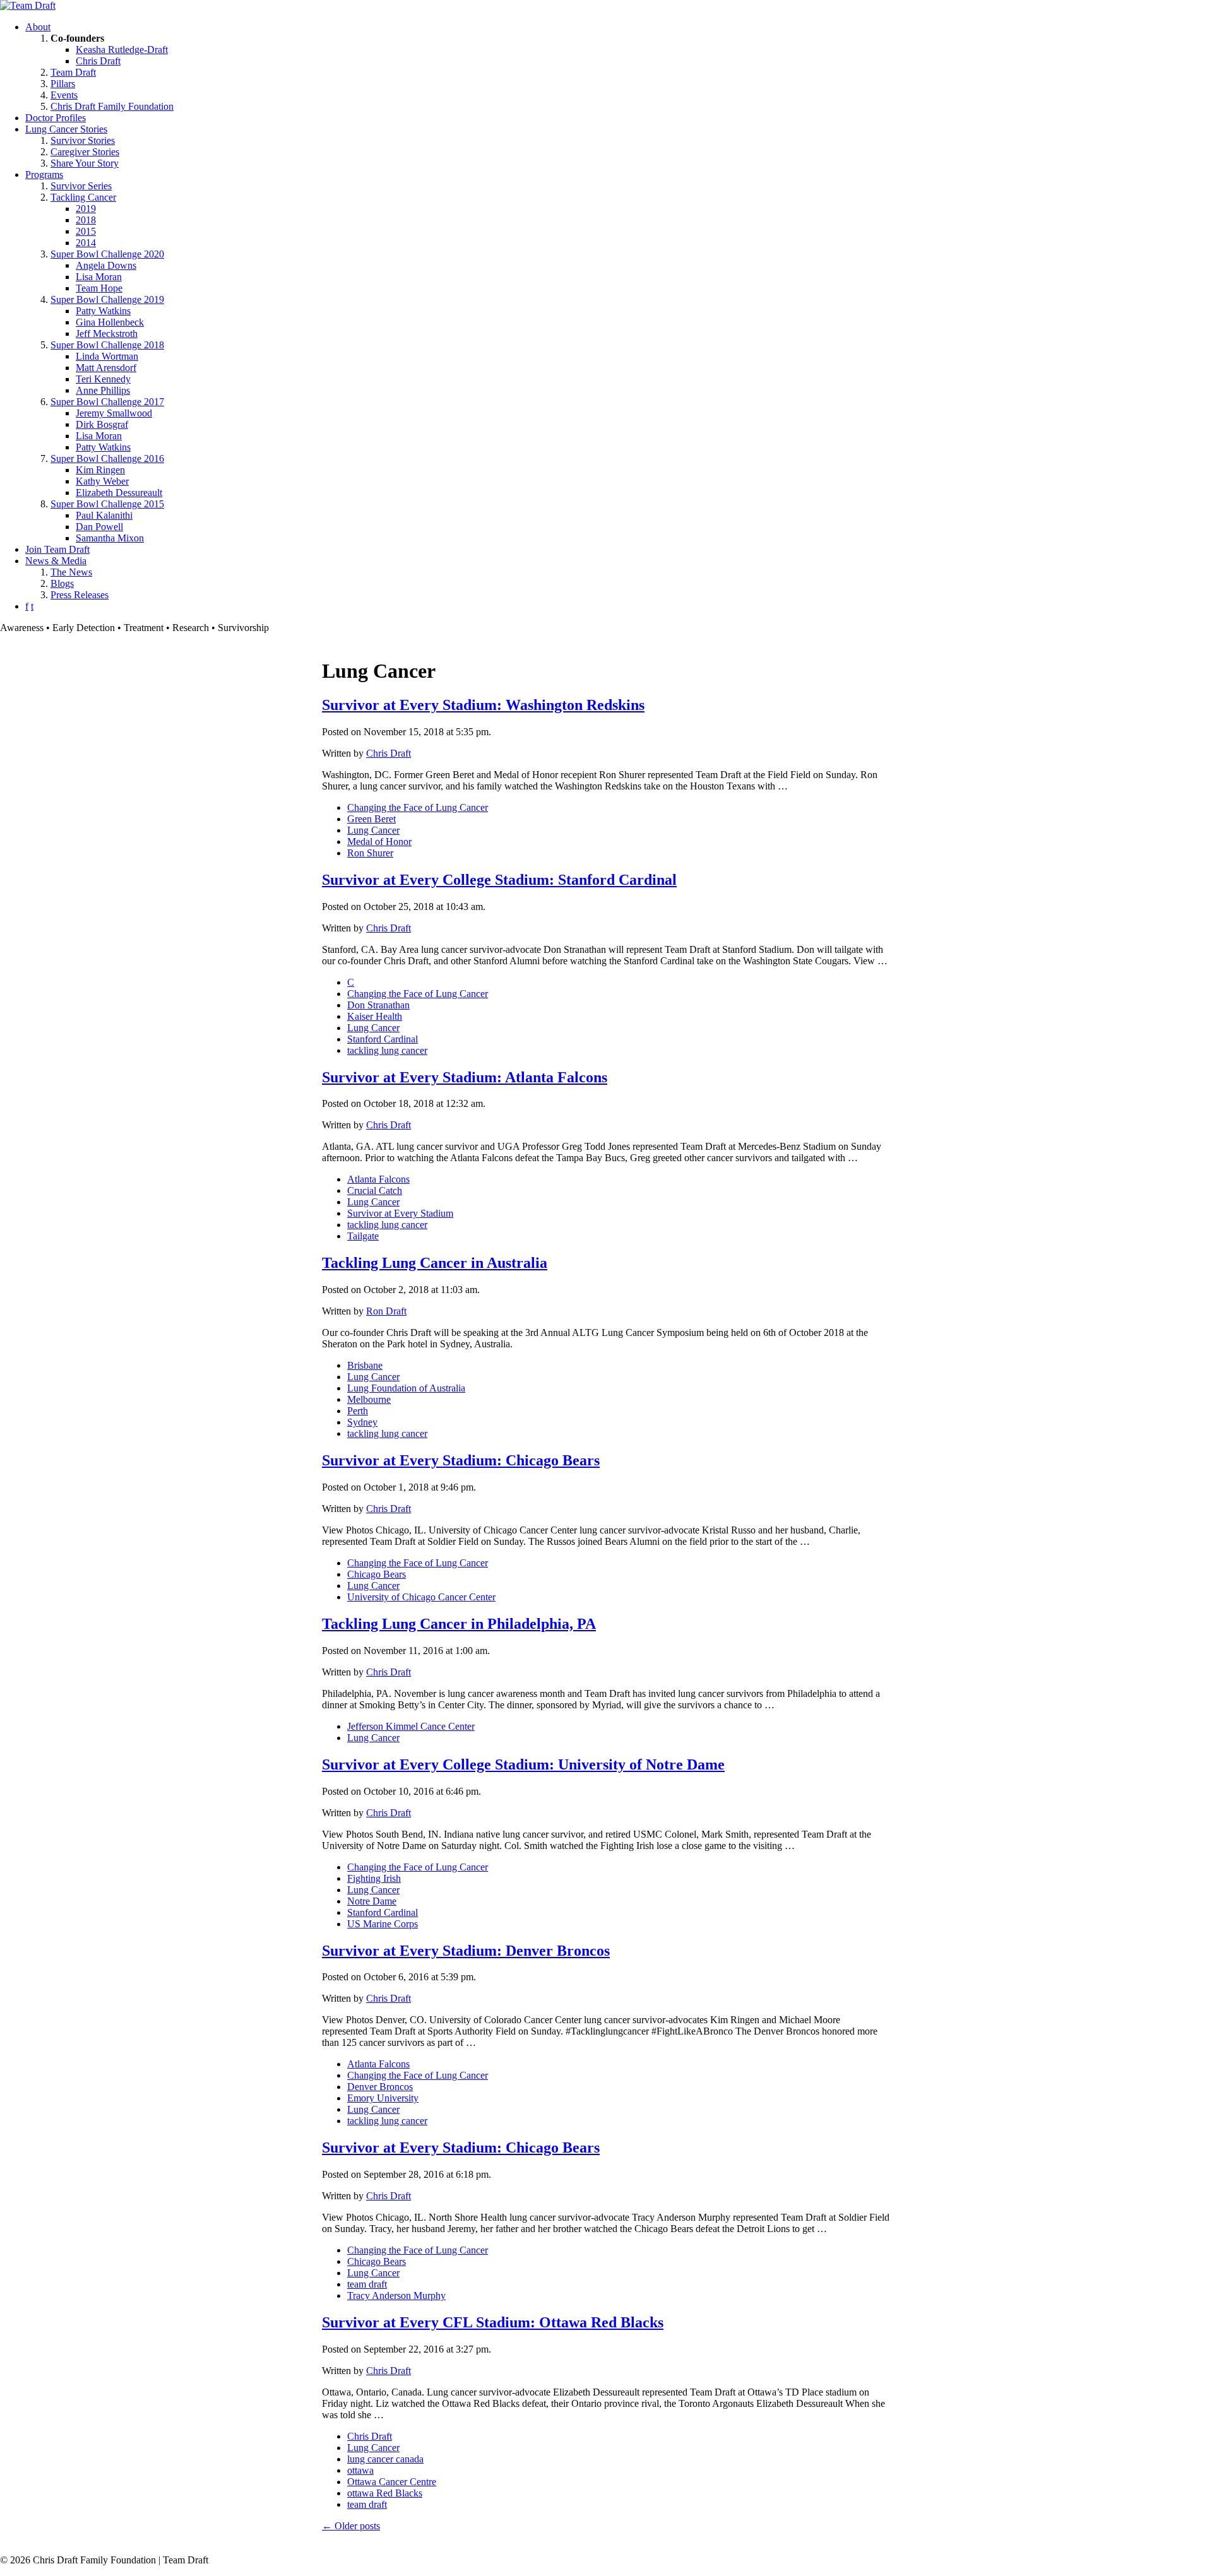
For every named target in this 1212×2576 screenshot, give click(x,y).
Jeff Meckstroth (107, 334)
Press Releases (80, 595)
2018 (86, 220)
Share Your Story (85, 163)
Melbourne (369, 1399)
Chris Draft (98, 61)
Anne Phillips (103, 390)
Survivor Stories (83, 140)
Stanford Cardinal (383, 1039)
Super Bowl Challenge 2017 (107, 402)
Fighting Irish (374, 1878)
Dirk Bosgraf (102, 424)
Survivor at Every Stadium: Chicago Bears (461, 1460)
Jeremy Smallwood (114, 413)
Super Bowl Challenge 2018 (107, 345)
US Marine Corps (383, 1924)
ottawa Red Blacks (385, 2493)
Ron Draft (386, 1311)
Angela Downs (106, 265)
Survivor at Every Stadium (400, 1213)
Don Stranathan (378, 1005)
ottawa (360, 2470)
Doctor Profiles (56, 118)
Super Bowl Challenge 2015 (107, 504)
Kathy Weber (102, 481)
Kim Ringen (100, 470)
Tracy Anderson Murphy (396, 2295)
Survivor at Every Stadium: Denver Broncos (466, 1951)
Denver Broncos (380, 2087)
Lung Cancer (373, 830)
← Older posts (351, 2526)
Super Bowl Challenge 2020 (107, 254)
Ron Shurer (370, 853)
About (38, 27)
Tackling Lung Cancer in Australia (435, 1263)
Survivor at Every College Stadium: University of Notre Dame (523, 1764)
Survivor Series (81, 186)
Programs (44, 174)
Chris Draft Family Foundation (112, 106)
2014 (86, 243)
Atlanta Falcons (378, 1179)
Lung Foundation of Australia (406, 1388)
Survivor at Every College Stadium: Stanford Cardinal (499, 880)
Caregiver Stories (85, 152)
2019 (86, 209)
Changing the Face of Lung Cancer (418, 807)
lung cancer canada (385, 2459)
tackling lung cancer (387, 1050)
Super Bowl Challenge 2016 (107, 458)
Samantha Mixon (110, 538)
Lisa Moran (99, 277)
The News (71, 572)
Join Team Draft (57, 549)
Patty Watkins (103, 311)
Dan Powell (99, 527)
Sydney (362, 1422)
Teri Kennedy (103, 379)
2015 (86, 231)
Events (64, 95)
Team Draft (73, 72)
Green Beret (371, 819)
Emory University (383, 2098)
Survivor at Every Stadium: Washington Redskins (483, 705)
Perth (358, 1411)
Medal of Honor (379, 842)
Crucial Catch (375, 1191)
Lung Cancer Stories (66, 129)
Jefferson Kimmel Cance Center (411, 1726)
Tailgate (363, 1236)
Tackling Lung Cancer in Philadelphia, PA (459, 1624)
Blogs (62, 583)
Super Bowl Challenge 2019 (107, 299)
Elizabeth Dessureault (119, 493)
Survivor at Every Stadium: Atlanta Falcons (465, 1077)
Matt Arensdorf (106, 368)
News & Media (56, 561)
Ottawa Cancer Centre (392, 2482)
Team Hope (99, 288)
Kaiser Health (375, 1016)
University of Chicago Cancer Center (421, 1597)
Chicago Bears (377, 1574)
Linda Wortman (107, 356)
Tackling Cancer (83, 197)
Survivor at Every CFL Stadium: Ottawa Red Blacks (493, 2322)
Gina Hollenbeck (110, 322)
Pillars (63, 84)
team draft (367, 2284)
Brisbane (365, 1365)
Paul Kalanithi (104, 515)
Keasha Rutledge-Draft (122, 50)
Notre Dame (372, 1901)
